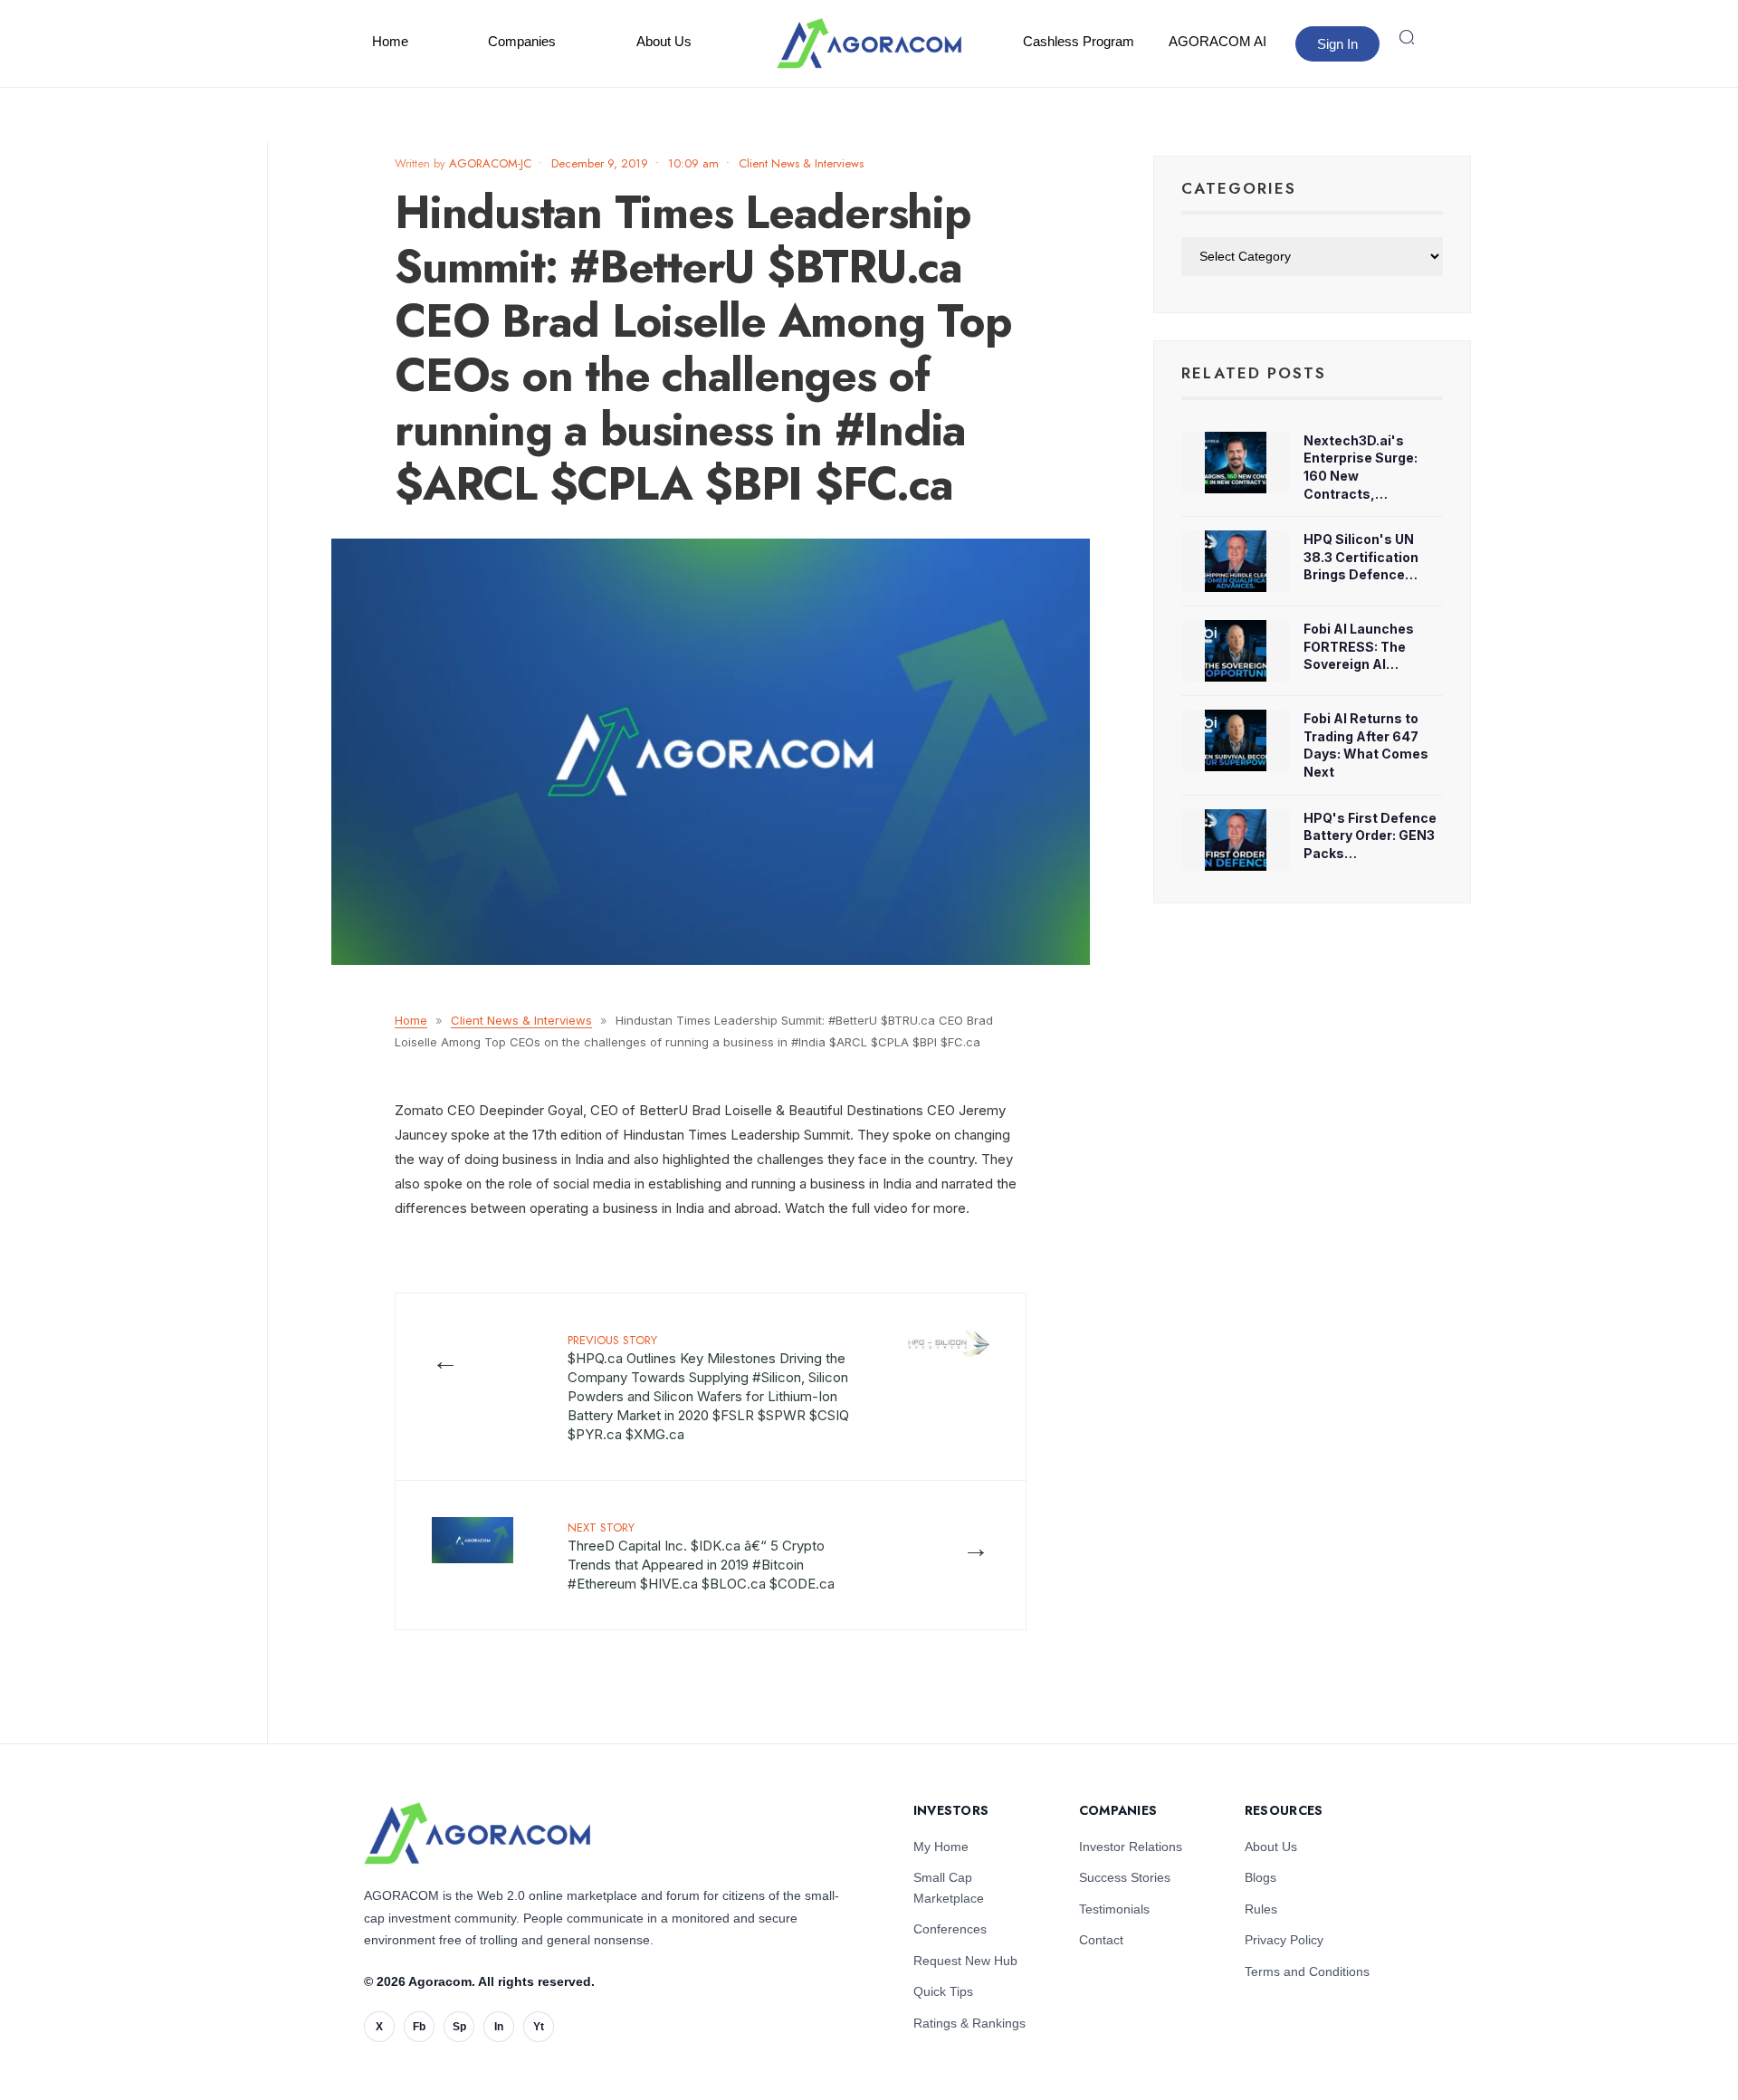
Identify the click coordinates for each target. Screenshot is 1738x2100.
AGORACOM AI (1218, 41)
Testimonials (1114, 1909)
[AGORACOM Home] (477, 1833)
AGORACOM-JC (490, 163)
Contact (1101, 1940)
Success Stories (1125, 1877)
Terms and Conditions (1307, 1971)
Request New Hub (965, 1961)
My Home (941, 1847)
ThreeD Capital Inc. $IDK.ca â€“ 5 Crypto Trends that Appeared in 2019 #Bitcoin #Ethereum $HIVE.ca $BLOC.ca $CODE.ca (701, 1556)
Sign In (1337, 44)
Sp (459, 2027)
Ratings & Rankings (969, 2023)
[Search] (1407, 37)
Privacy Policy (1284, 1940)
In (499, 2027)
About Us (664, 41)
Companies (522, 41)
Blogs (1261, 1877)
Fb (419, 2027)
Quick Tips (943, 1991)
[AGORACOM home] (869, 43)
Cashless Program (1079, 41)
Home (390, 41)
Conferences (950, 1929)
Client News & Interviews (801, 163)
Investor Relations (1131, 1847)
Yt (539, 2027)
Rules (1261, 1909)
